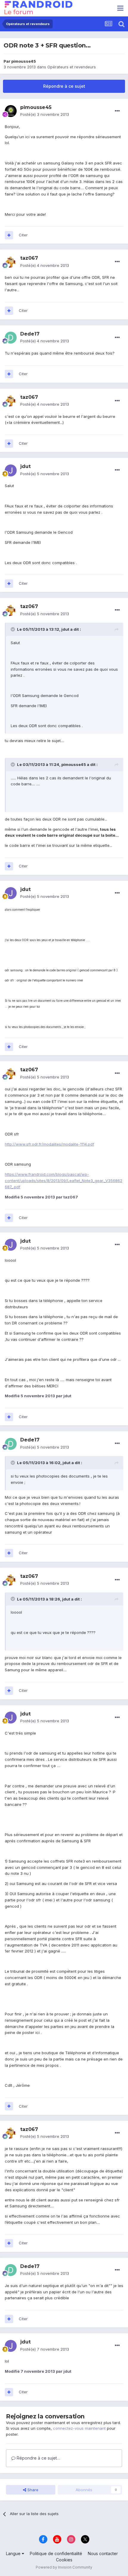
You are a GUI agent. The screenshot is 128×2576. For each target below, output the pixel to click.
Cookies (64, 2560)
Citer (23, 235)
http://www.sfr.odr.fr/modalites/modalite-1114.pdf (49, 1144)
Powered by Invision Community (64, 2567)
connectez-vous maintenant (79, 2428)
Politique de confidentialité (56, 2553)
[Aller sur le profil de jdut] (11, 470)
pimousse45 (24, 61)
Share (32, 2490)
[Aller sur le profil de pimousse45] (11, 111)
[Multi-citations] (9, 235)
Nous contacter (103, 2553)
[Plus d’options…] (117, 111)
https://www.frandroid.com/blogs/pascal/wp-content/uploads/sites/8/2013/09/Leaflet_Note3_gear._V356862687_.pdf (64, 1181)
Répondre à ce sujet (64, 86)
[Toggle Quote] (13, 629)
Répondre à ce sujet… (38, 2458)
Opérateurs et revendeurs (72, 67)
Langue (14, 2553)
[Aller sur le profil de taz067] (11, 262)
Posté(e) (45, 114)
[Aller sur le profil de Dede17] (11, 338)
